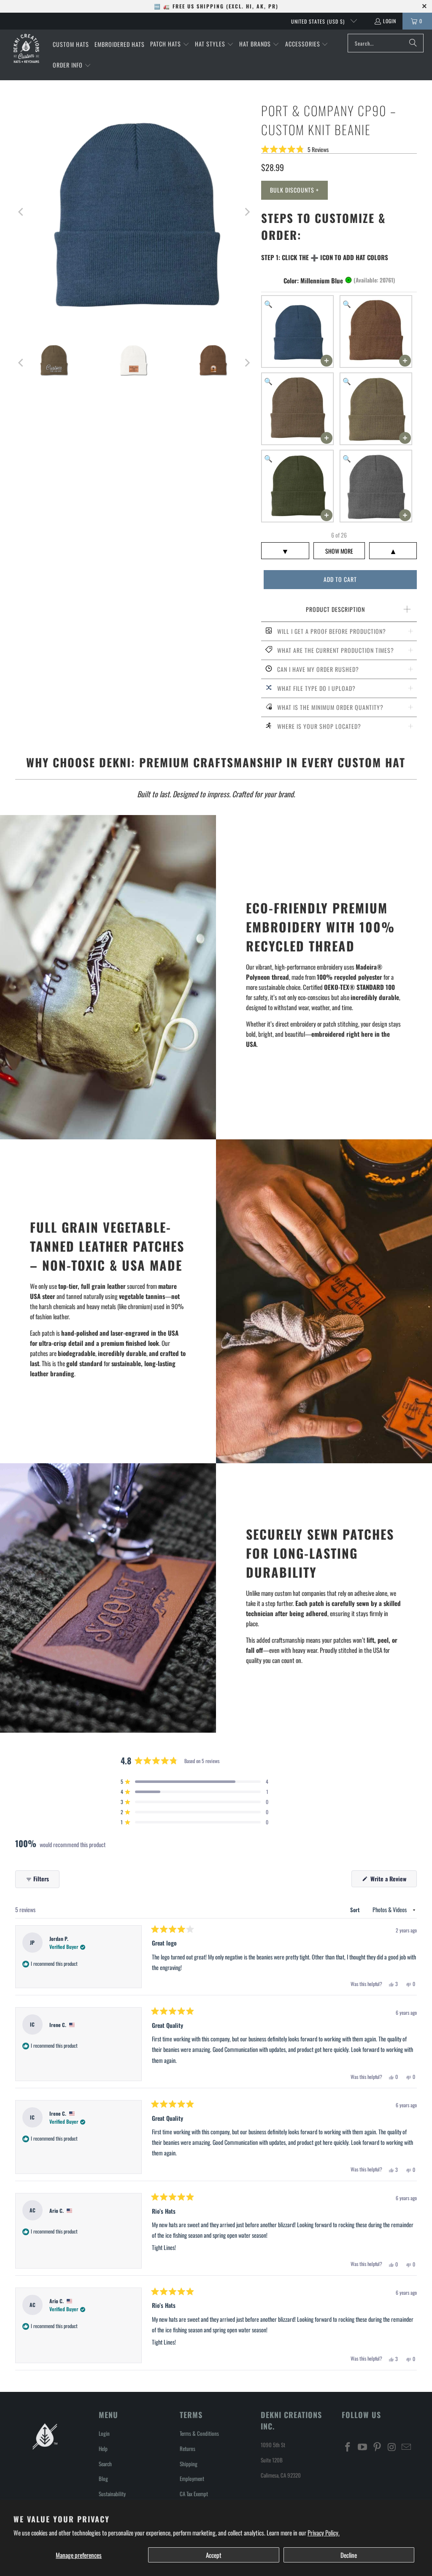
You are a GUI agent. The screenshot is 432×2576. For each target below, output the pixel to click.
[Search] (413, 43)
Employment (192, 2478)
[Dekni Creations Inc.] (26, 48)
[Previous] (22, 212)
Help (103, 2448)
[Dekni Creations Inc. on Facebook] (348, 2447)
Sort (355, 1910)
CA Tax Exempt (194, 2494)
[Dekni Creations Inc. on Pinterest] (377, 2447)
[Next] (246, 212)
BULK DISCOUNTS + (294, 190)
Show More (339, 551)
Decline (349, 2555)
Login (390, 21)
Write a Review (393, 1880)
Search (105, 2464)
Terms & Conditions (199, 2433)
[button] (170, 44)
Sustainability (112, 2494)
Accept (214, 2555)
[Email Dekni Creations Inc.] (407, 2447)
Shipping (189, 2464)
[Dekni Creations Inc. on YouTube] (363, 2447)
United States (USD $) (319, 21)
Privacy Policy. (324, 2533)
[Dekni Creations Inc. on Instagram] (392, 2447)
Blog (103, 2478)
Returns (188, 2448)
